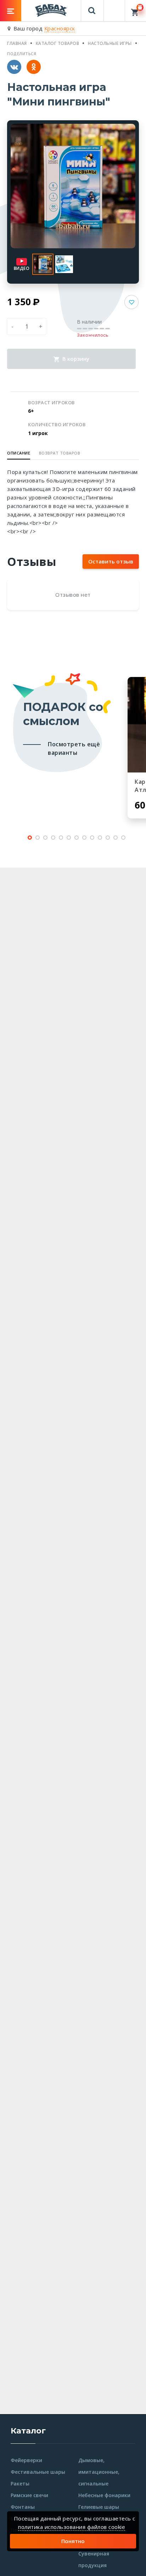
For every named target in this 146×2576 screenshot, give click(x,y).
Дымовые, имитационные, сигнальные (99, 2472)
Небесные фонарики (104, 2495)
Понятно (73, 2541)
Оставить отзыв (111, 561)
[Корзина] (136, 11)
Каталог (28, 2431)
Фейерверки (26, 2460)
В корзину (75, 359)
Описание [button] (19, 453)
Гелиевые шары (99, 2507)
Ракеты (20, 2484)
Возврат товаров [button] (60, 453)
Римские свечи (29, 2495)
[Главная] (51, 10)
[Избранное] (114, 7)
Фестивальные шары (38, 2472)
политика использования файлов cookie (72, 2527)
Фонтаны (23, 2507)
